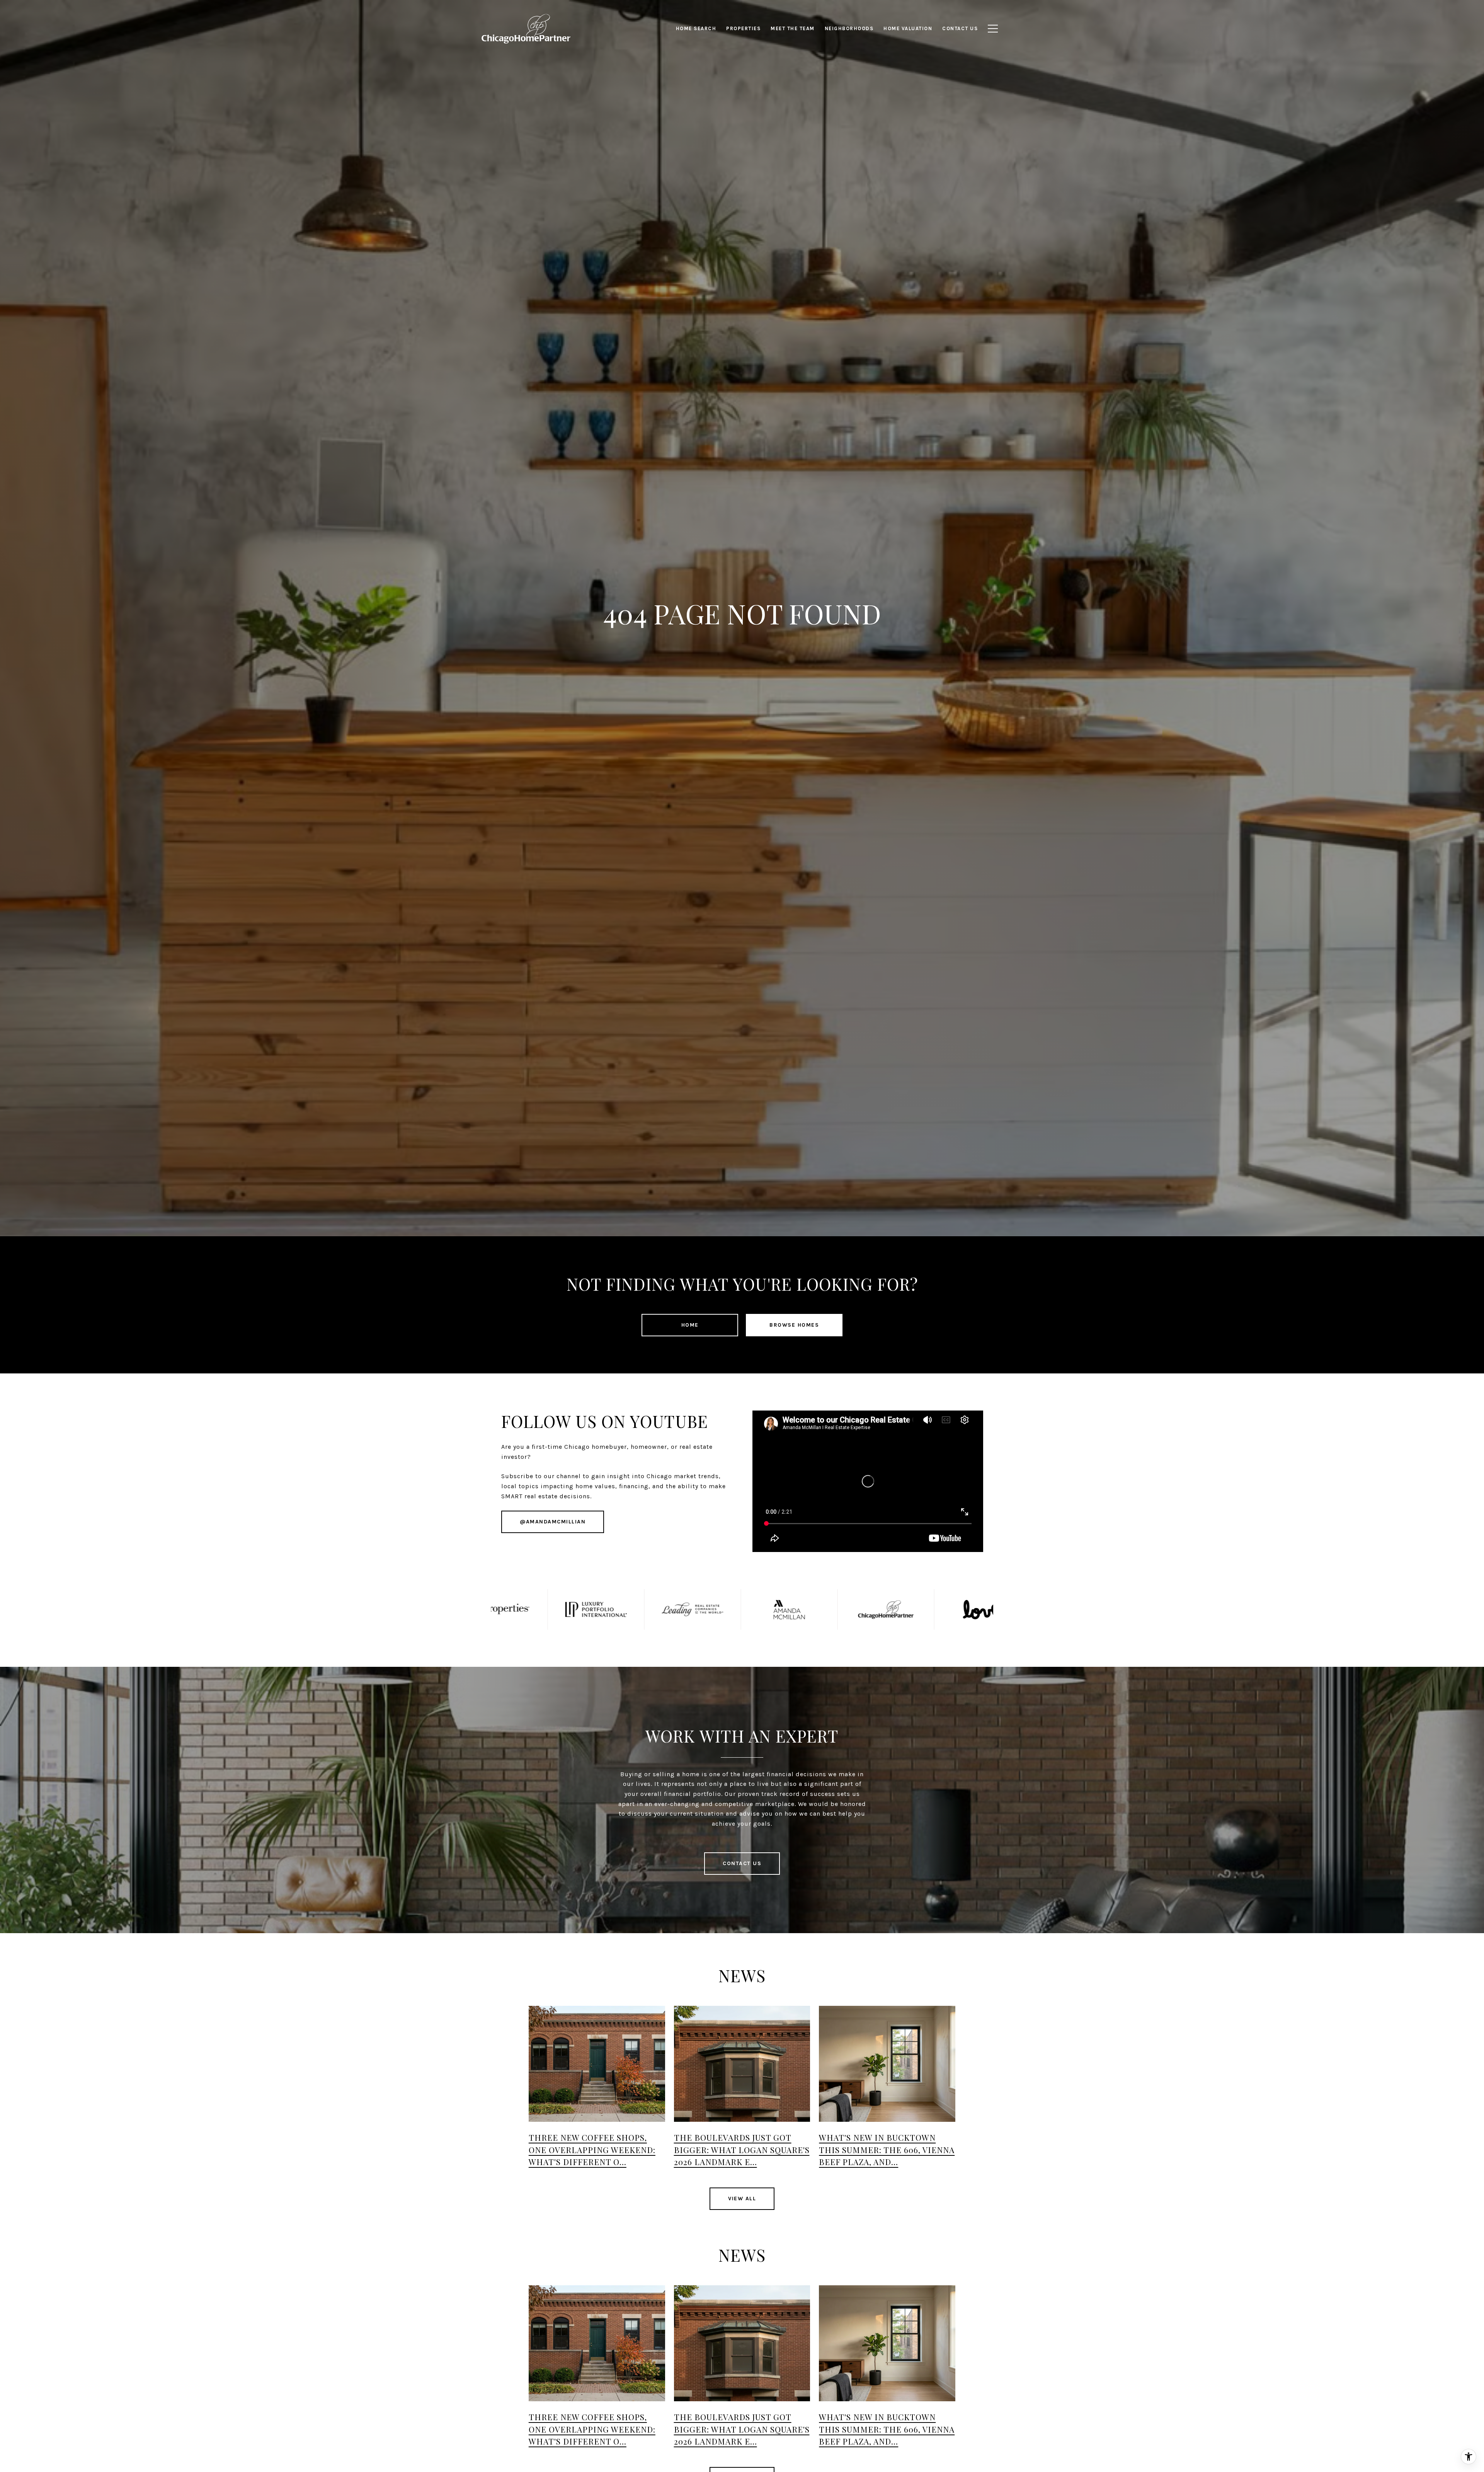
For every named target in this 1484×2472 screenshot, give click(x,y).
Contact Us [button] (742, 1863)
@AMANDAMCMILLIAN (553, 1522)
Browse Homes (794, 1325)
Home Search (696, 28)
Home (690, 1325)
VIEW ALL (742, 2199)
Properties (743, 28)
